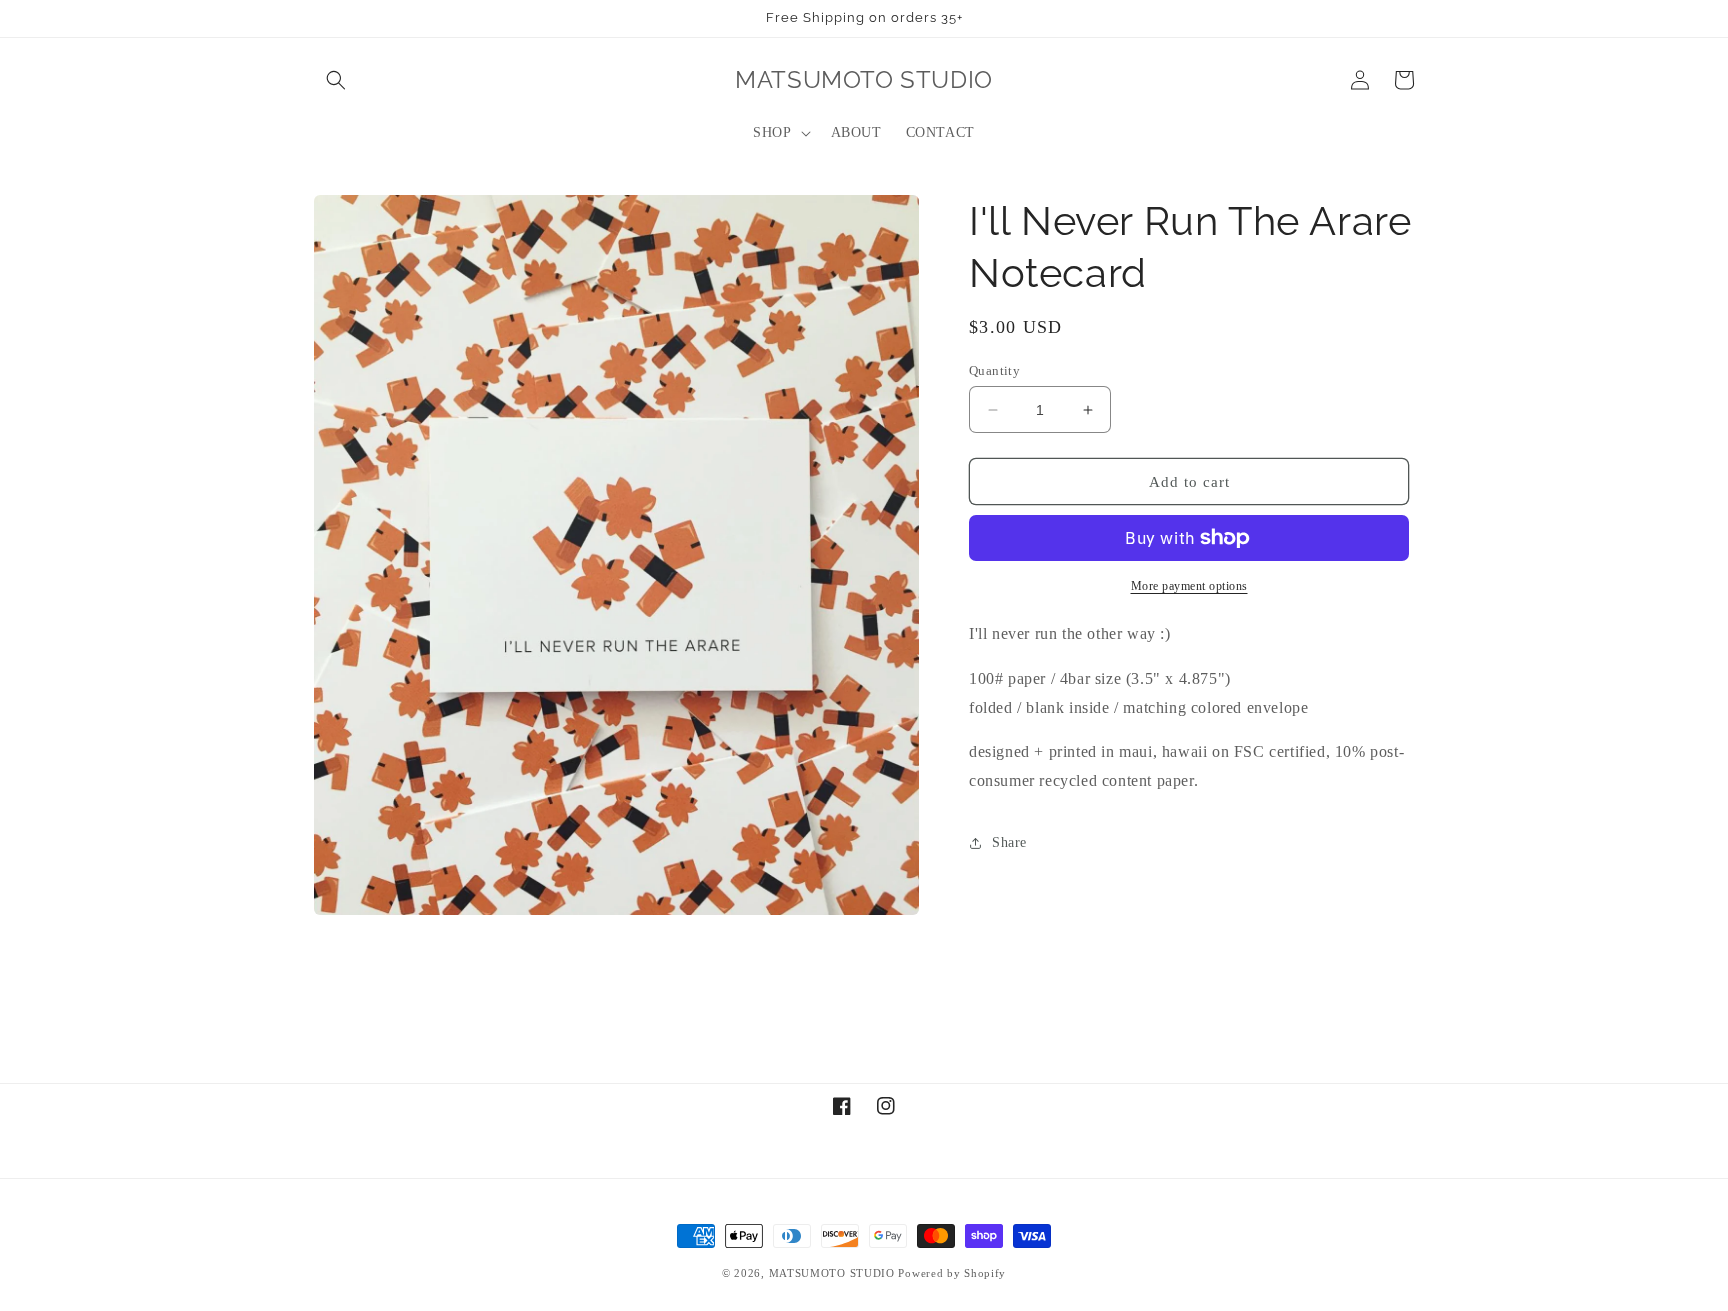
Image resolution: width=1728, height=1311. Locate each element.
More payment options (1189, 586)
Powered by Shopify (952, 1273)
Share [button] (1009, 842)
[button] (336, 80)
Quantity (994, 370)
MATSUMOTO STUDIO (832, 1273)
